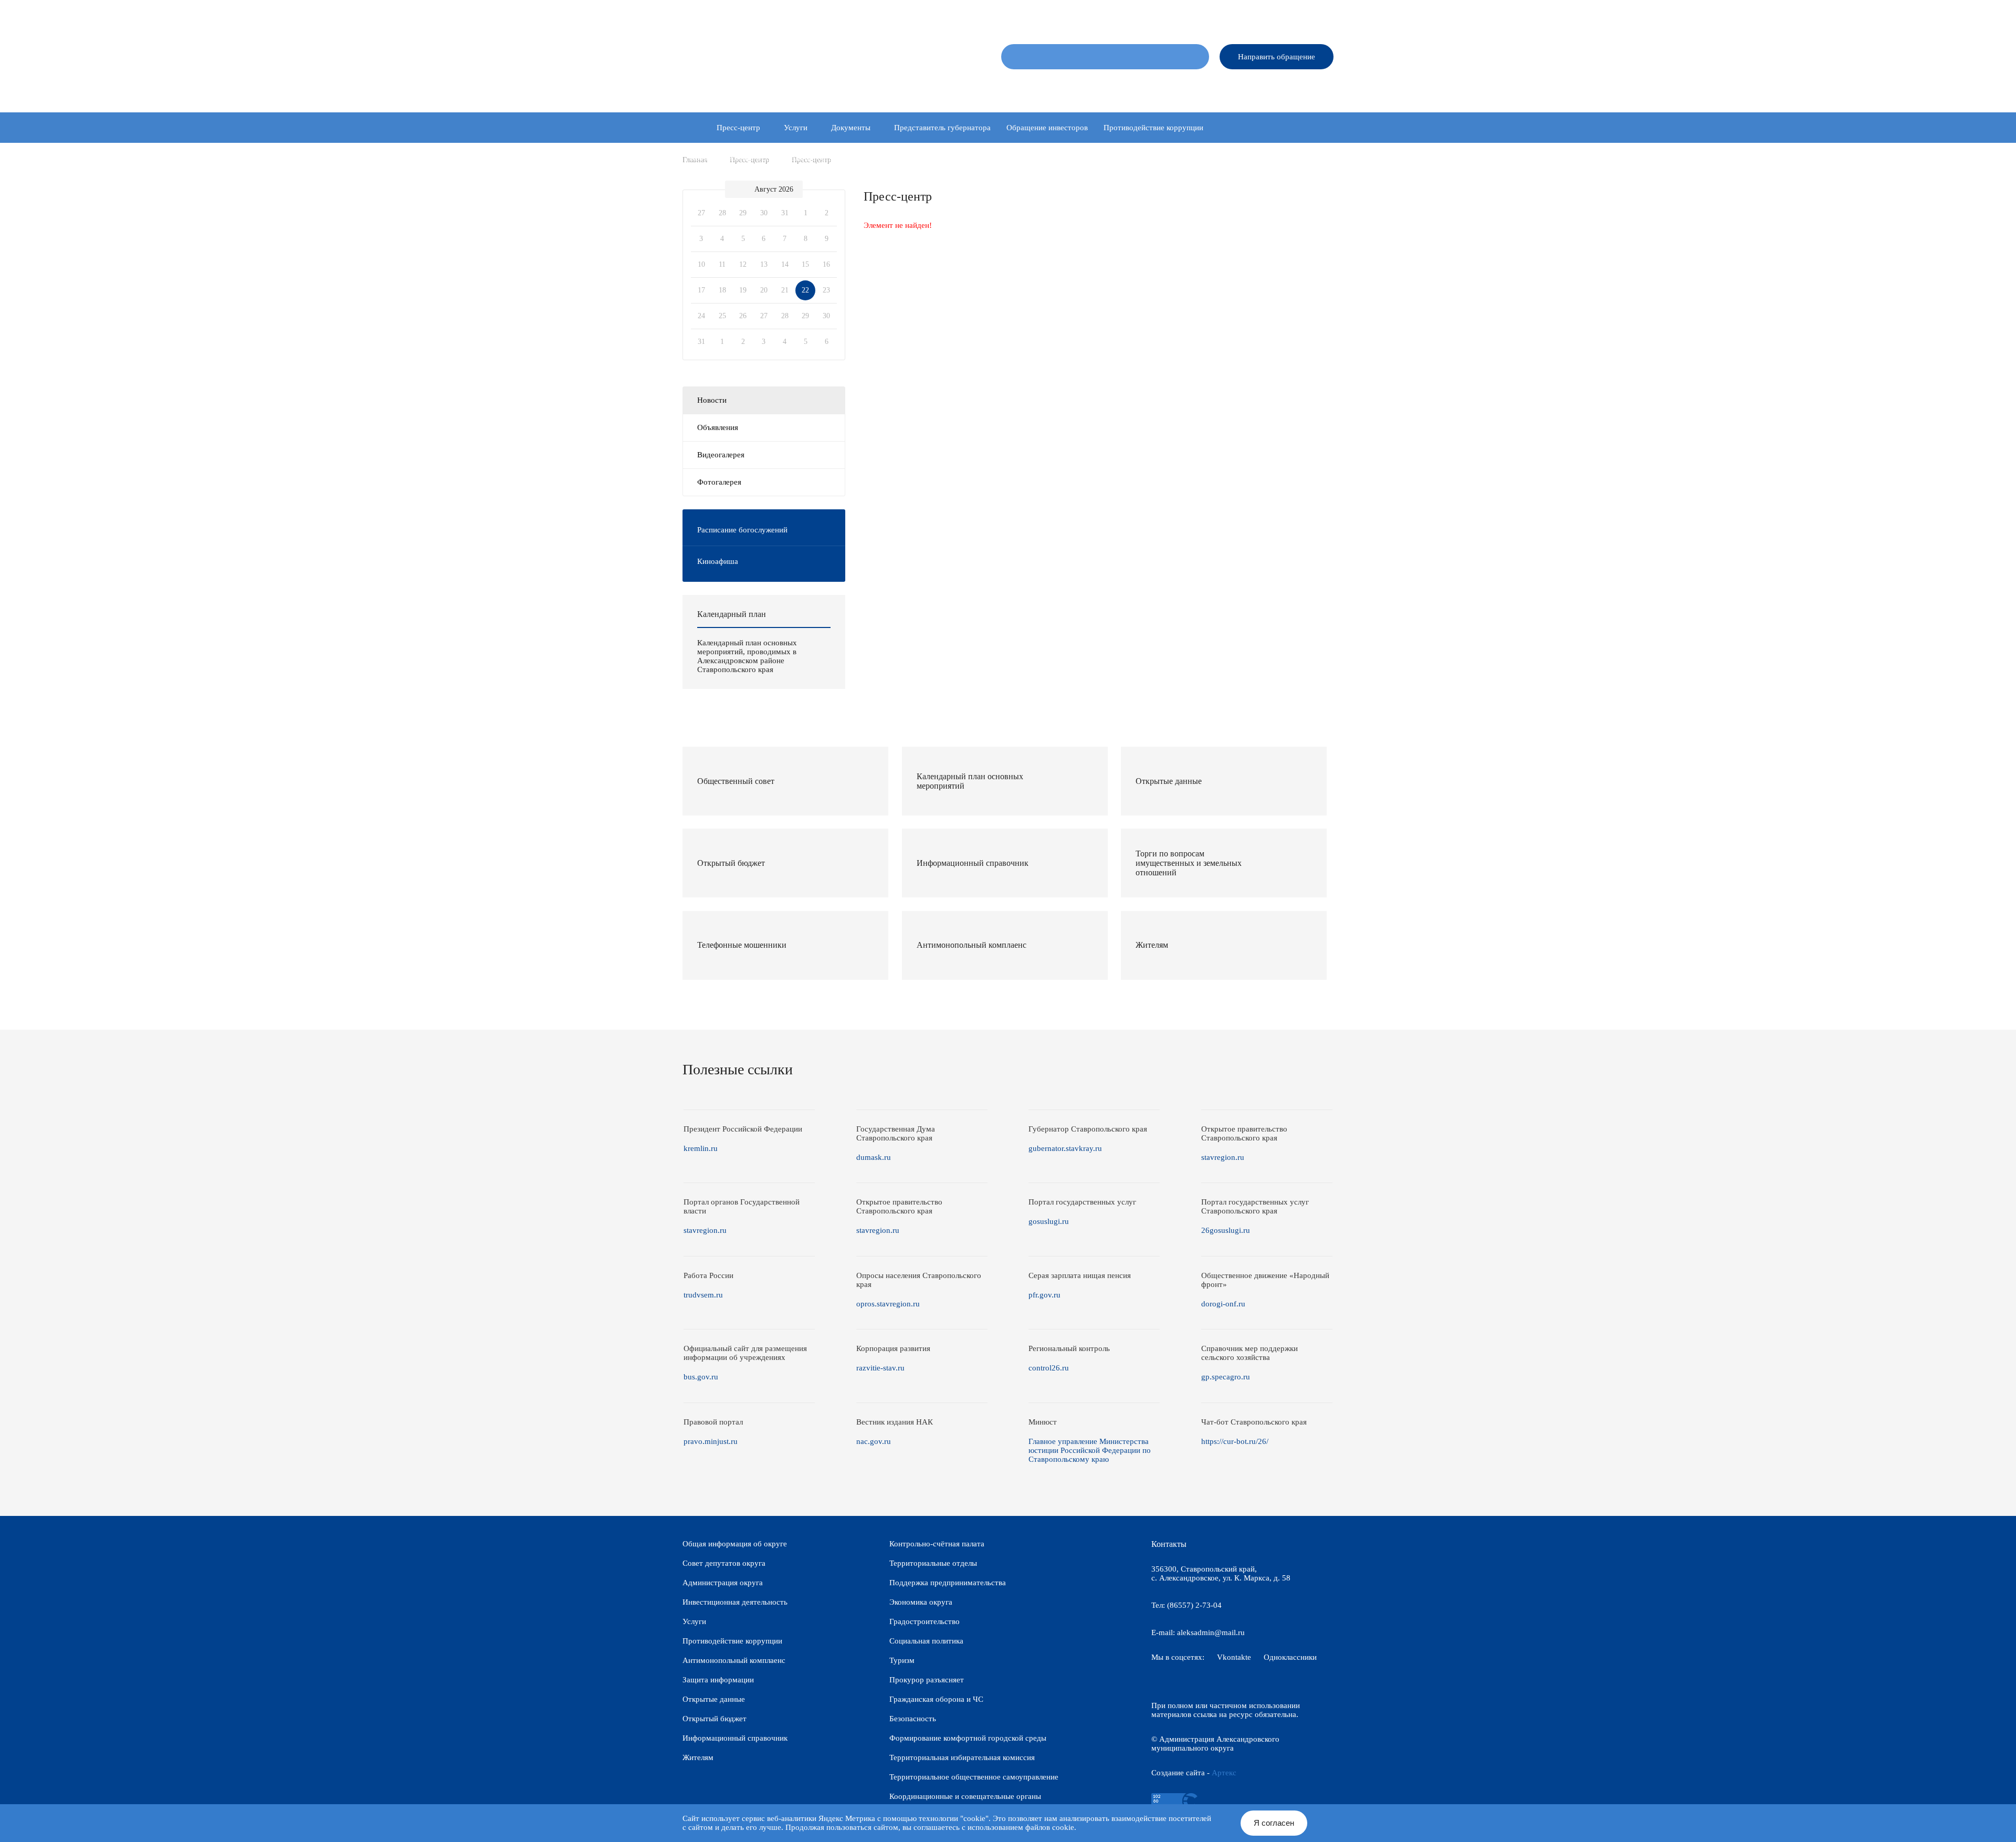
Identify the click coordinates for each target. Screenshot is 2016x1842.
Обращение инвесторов (1047, 128)
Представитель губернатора (942, 128)
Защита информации (894, 158)
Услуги (796, 128)
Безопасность (913, 1719)
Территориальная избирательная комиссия (962, 1757)
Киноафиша (718, 561)
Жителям (698, 1757)
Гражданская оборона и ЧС (936, 1699)
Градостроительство (925, 1621)
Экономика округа (921, 1602)
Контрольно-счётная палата (937, 1544)
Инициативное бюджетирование (1000, 158)
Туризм (902, 1660)
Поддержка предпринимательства (948, 1583)
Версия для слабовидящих (1292, 13)
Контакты (1319, 87)
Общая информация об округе (735, 1544)
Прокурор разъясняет (927, 1680)
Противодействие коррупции (1153, 128)
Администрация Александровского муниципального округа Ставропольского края (813, 63)
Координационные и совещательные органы (766, 158)
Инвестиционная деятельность (735, 1602)
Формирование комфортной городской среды (968, 1738)
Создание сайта (1178, 1773)
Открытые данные (714, 1699)
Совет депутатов (1085, 87)
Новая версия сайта (1167, 13)
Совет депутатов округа (724, 1563)
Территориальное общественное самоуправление (974, 1777)
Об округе (1023, 87)
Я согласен (1274, 1823)
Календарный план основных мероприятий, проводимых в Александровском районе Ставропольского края (747, 642)
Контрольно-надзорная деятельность (1134, 158)
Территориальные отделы (1243, 87)
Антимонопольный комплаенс (734, 1660)
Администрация (1157, 87)
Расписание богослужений (742, 530)
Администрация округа (723, 1583)
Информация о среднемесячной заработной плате (996, 189)
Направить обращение (1277, 57)
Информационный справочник (735, 1738)
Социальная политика (926, 1641)
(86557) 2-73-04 (1194, 1605)
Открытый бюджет (715, 1719)
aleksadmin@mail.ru (1211, 1632)
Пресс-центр (738, 128)
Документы (851, 128)
